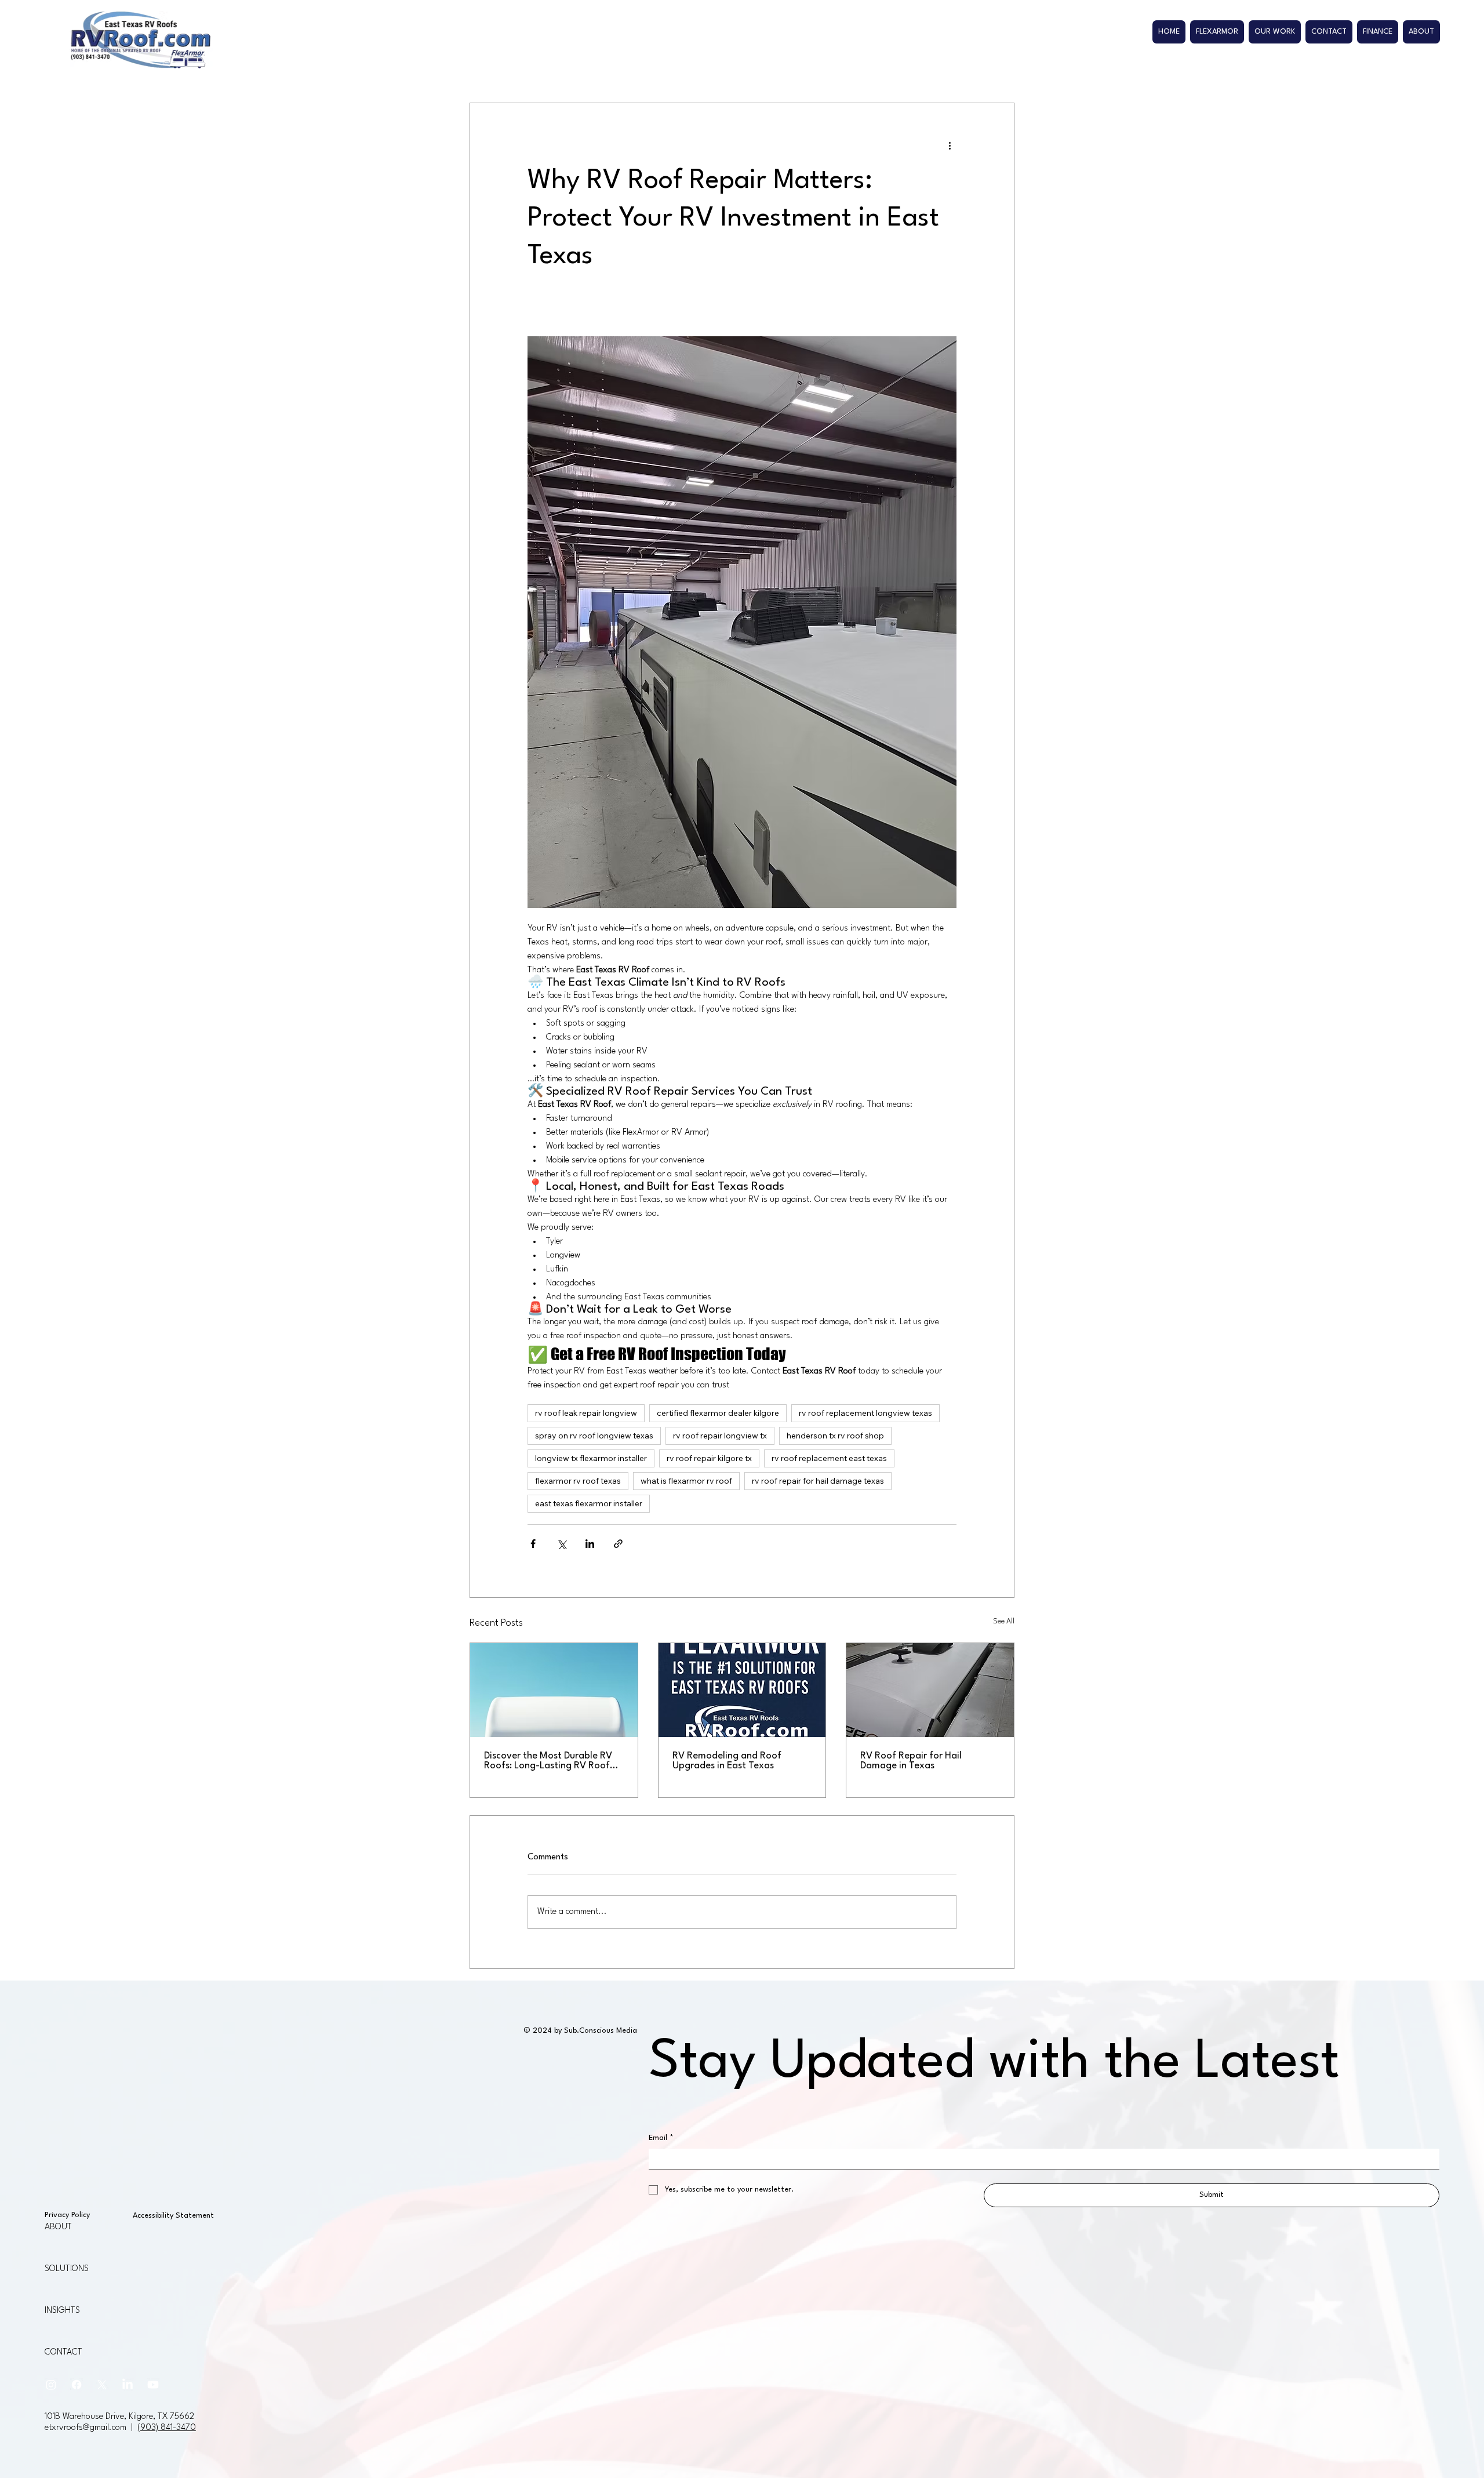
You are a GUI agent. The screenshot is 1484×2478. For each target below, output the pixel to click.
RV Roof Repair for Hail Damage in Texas (911, 1761)
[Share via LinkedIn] (590, 1544)
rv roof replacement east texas (829, 1458)
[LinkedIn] (128, 2385)
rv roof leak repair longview (586, 1413)
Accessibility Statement (173, 2216)
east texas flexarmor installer (589, 1503)
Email (661, 2138)
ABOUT (58, 2227)
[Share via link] (618, 1544)
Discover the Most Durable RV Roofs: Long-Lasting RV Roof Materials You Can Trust (548, 1761)
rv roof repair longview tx (720, 1436)
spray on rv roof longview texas (594, 1436)
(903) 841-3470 (167, 2428)
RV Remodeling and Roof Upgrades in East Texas (727, 1761)
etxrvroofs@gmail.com (86, 2428)
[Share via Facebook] (533, 1544)
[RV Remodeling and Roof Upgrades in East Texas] (742, 1690)
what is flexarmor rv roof (686, 1481)
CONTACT (63, 2352)
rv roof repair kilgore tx (709, 1458)
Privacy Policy (67, 2215)
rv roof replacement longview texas (865, 1413)
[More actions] (950, 145)
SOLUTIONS (67, 2269)
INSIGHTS (62, 2311)
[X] (102, 2385)
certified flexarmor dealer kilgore (718, 1413)
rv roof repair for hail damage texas (818, 1481)
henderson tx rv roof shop (835, 1436)
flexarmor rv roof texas (578, 1481)
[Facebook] (77, 2385)
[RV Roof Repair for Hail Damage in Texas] (930, 1690)
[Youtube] (153, 2385)
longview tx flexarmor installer (591, 1458)
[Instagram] (51, 2385)
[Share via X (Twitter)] (561, 1544)
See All (1004, 1621)
